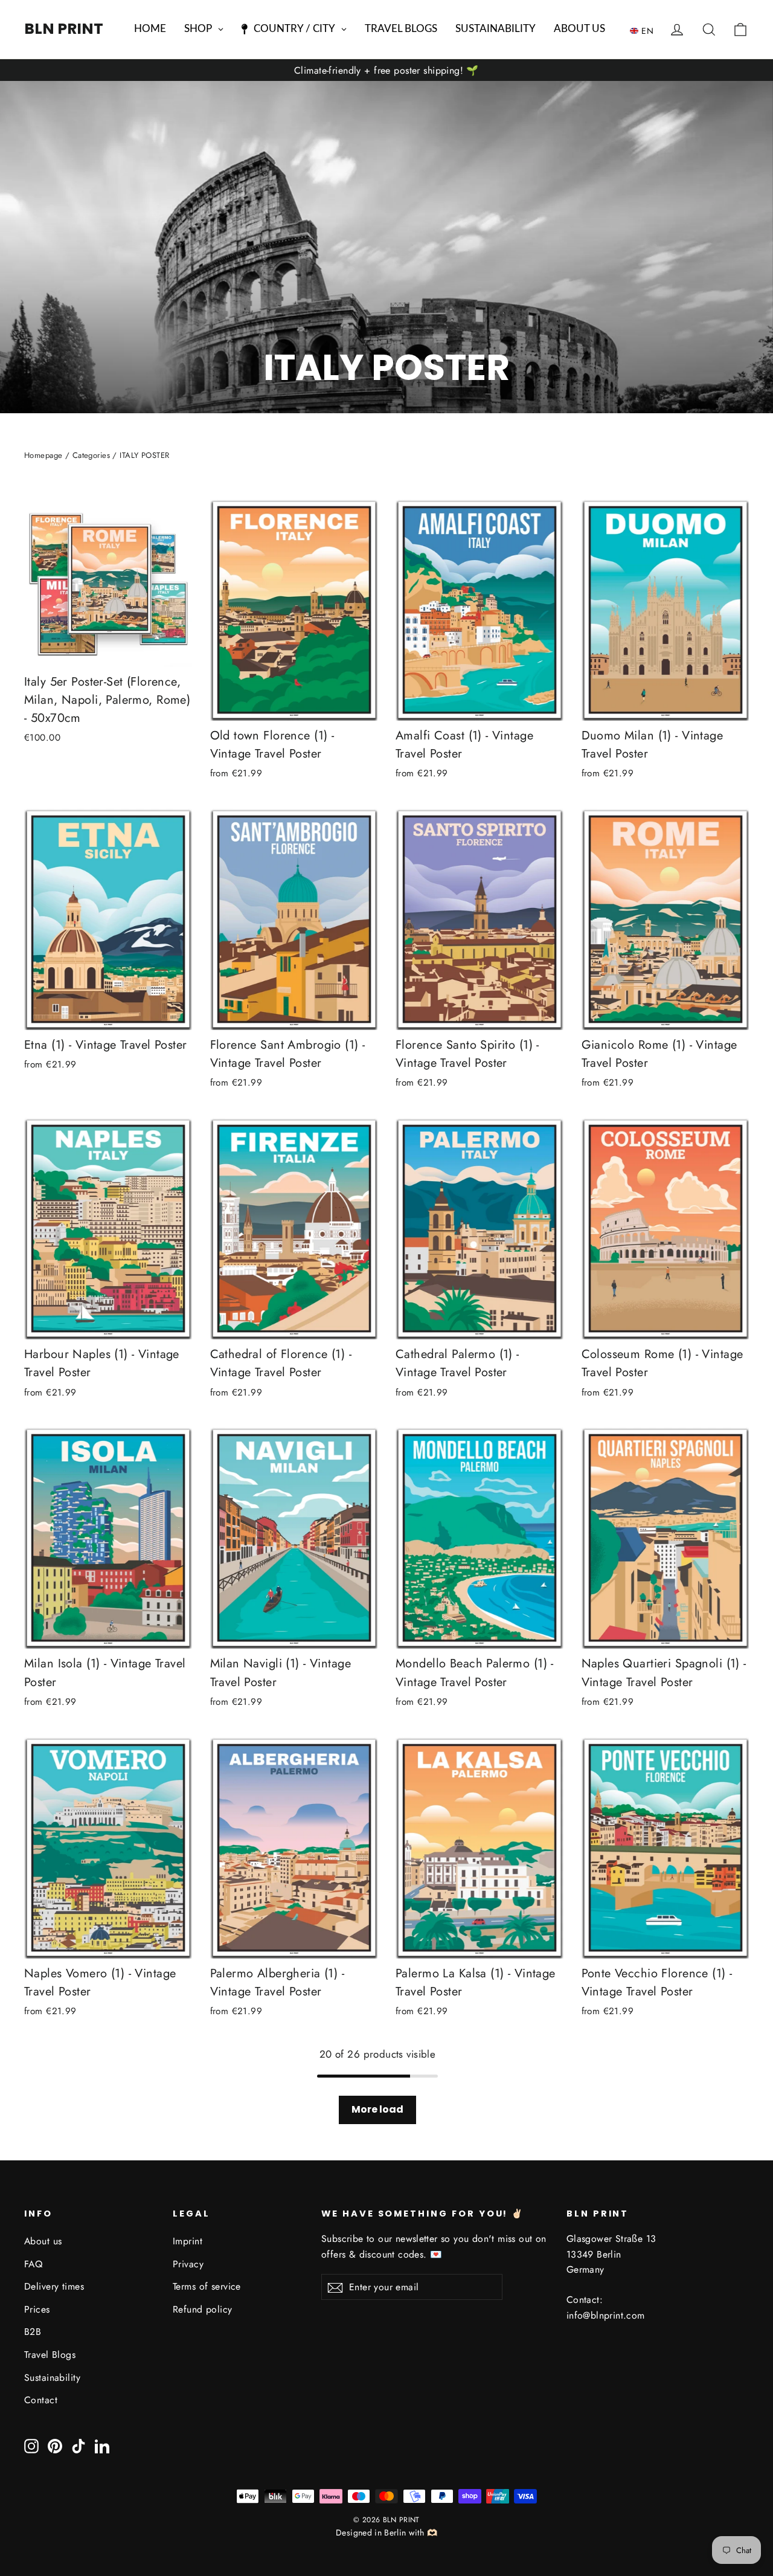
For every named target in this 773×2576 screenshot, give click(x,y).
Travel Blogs (50, 2355)
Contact (41, 2400)
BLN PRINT (64, 29)
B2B (33, 2332)
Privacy (188, 2264)
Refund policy (203, 2309)
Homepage (43, 455)
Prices (37, 2309)
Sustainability (52, 2378)
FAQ (33, 2264)
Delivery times (54, 2286)
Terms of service (207, 2286)
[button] (645, 30)
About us (43, 2241)
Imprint (188, 2241)
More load (377, 2109)
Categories (91, 455)
